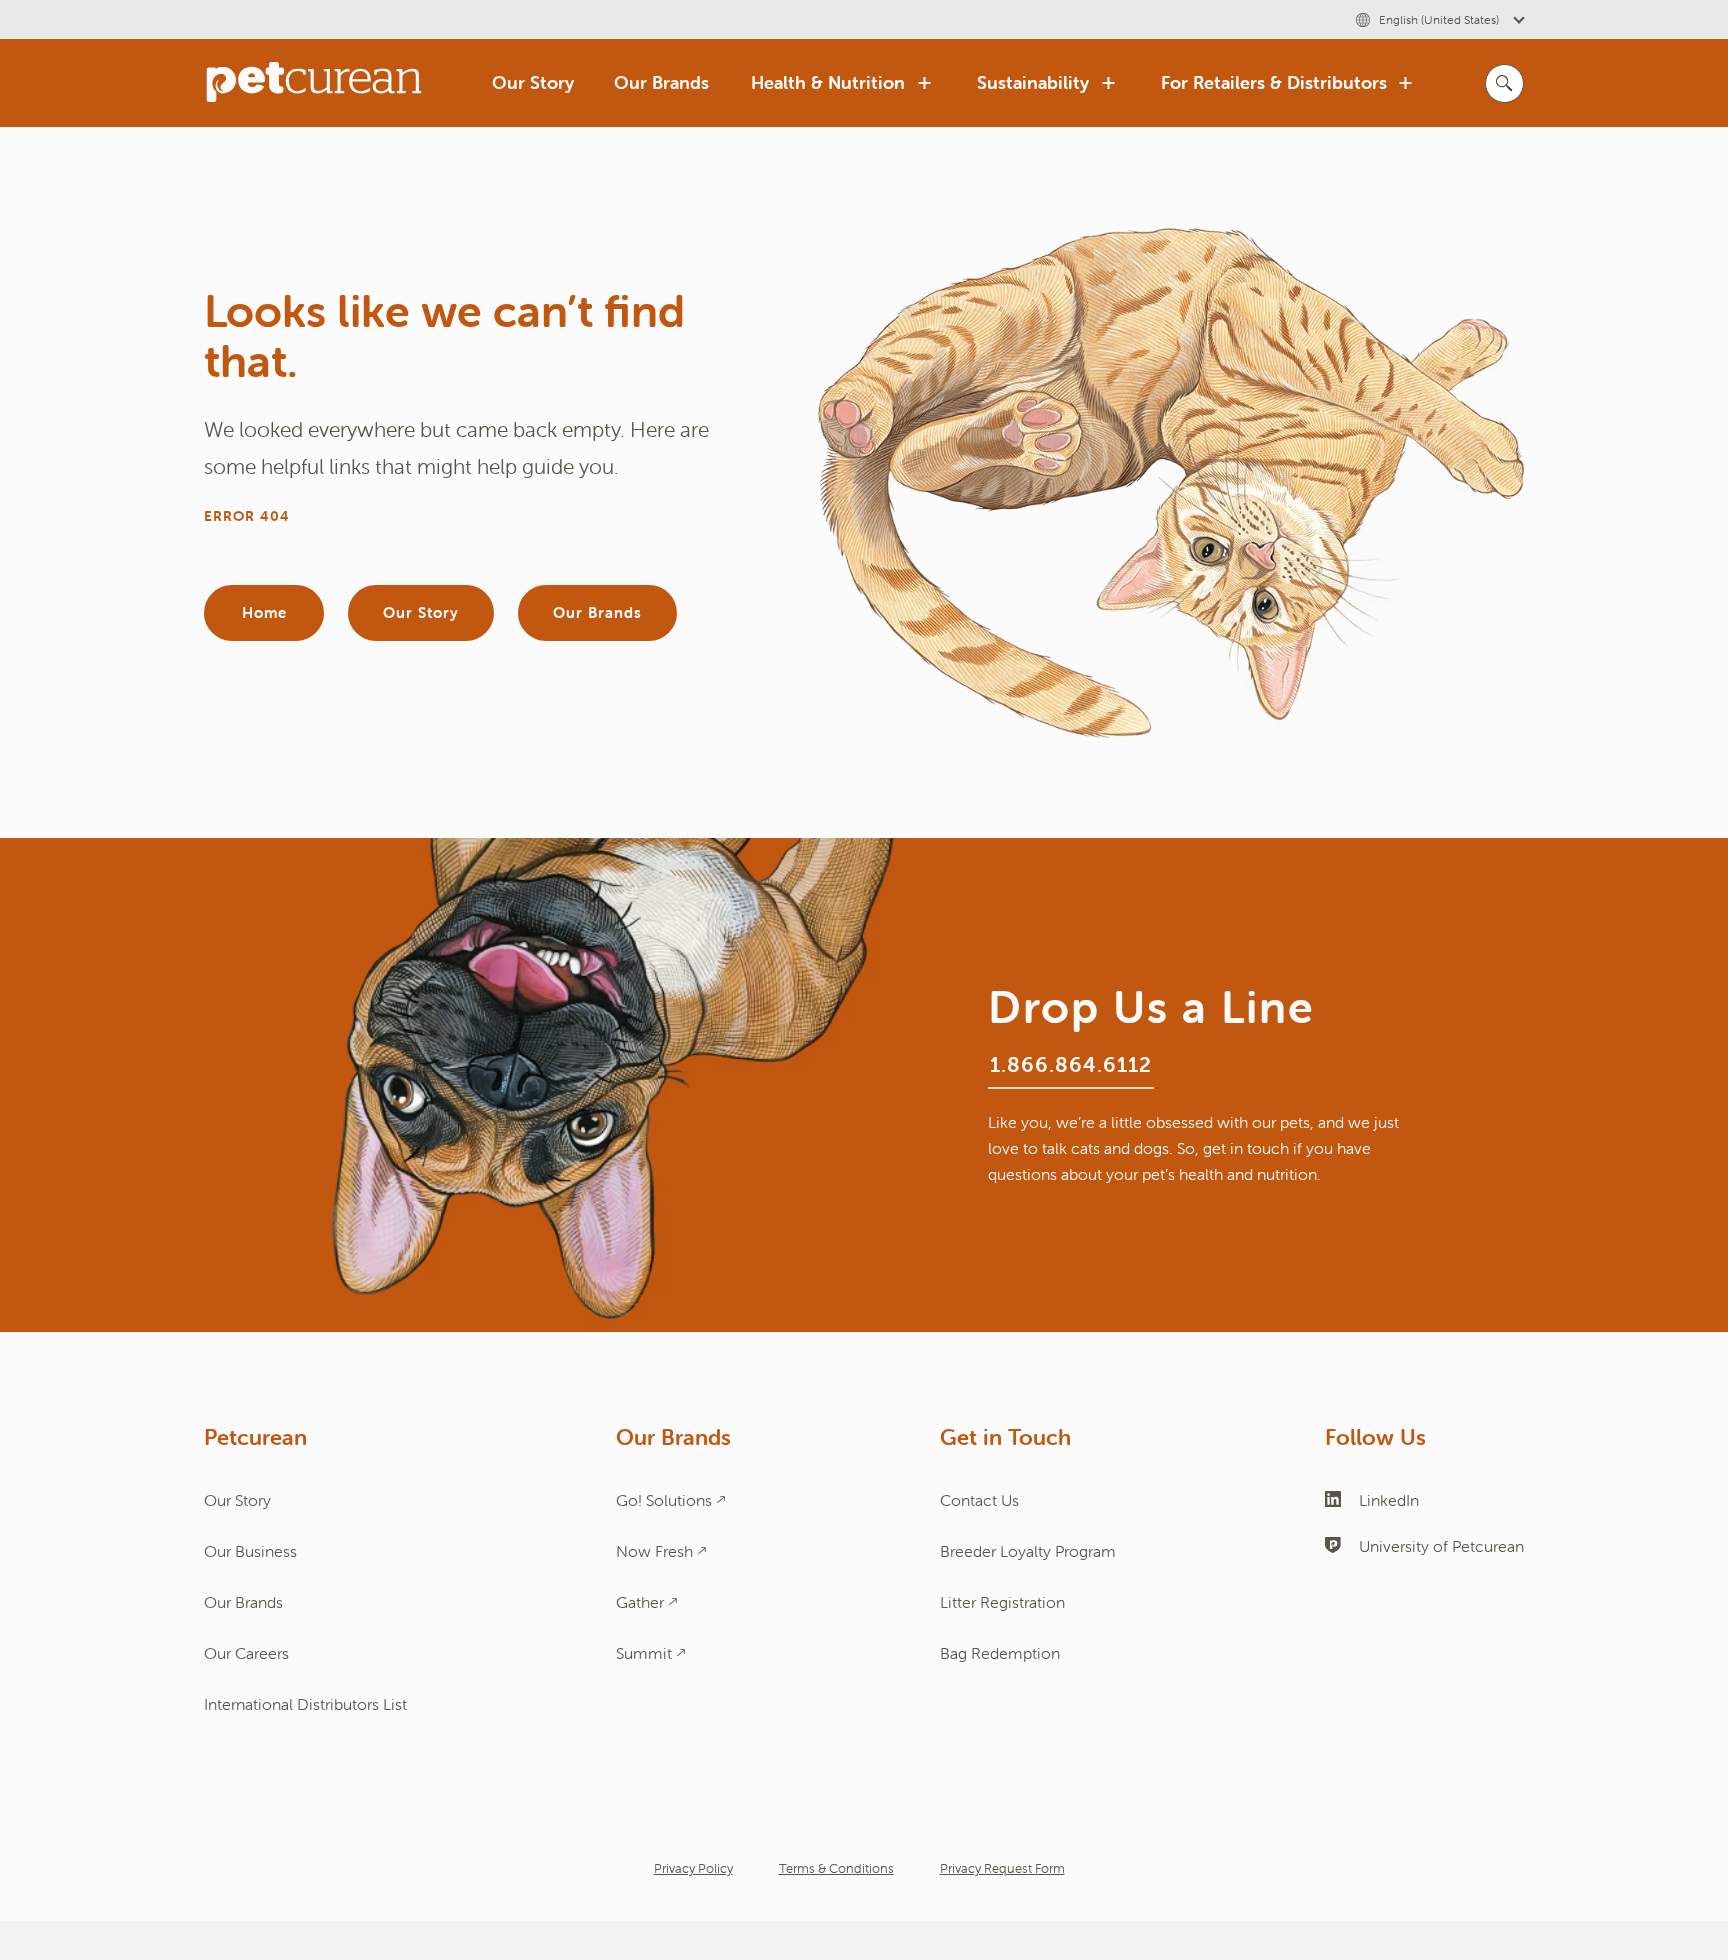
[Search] (1504, 83)
